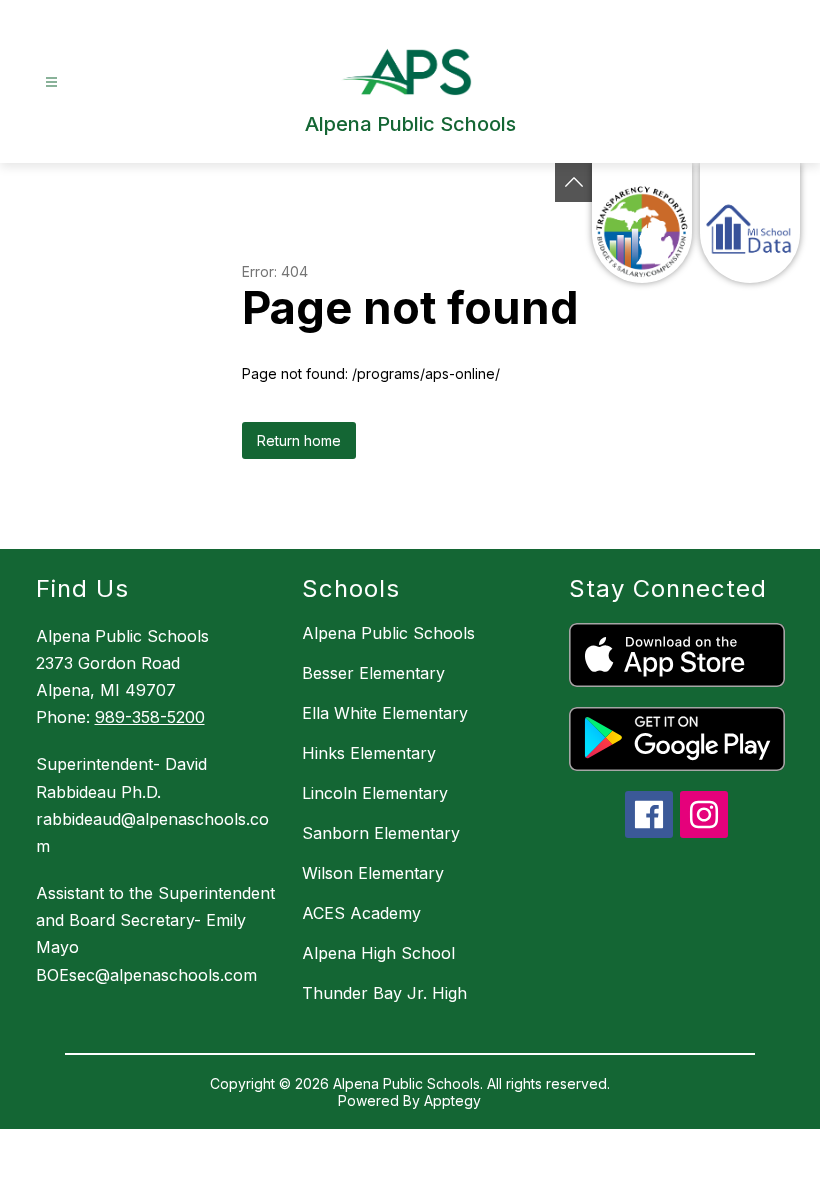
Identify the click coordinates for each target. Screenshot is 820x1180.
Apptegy (452, 1100)
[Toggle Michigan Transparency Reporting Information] (574, 182)
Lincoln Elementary (375, 793)
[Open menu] (51, 82)
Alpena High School (378, 953)
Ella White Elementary (385, 713)
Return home (299, 440)
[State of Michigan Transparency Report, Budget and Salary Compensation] (642, 223)
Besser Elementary (373, 673)
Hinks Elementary (369, 753)
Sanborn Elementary (381, 833)
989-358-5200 (150, 717)
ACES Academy (361, 913)
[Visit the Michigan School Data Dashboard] (750, 223)
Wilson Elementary (373, 873)
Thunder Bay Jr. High (384, 993)
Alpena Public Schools (388, 633)
